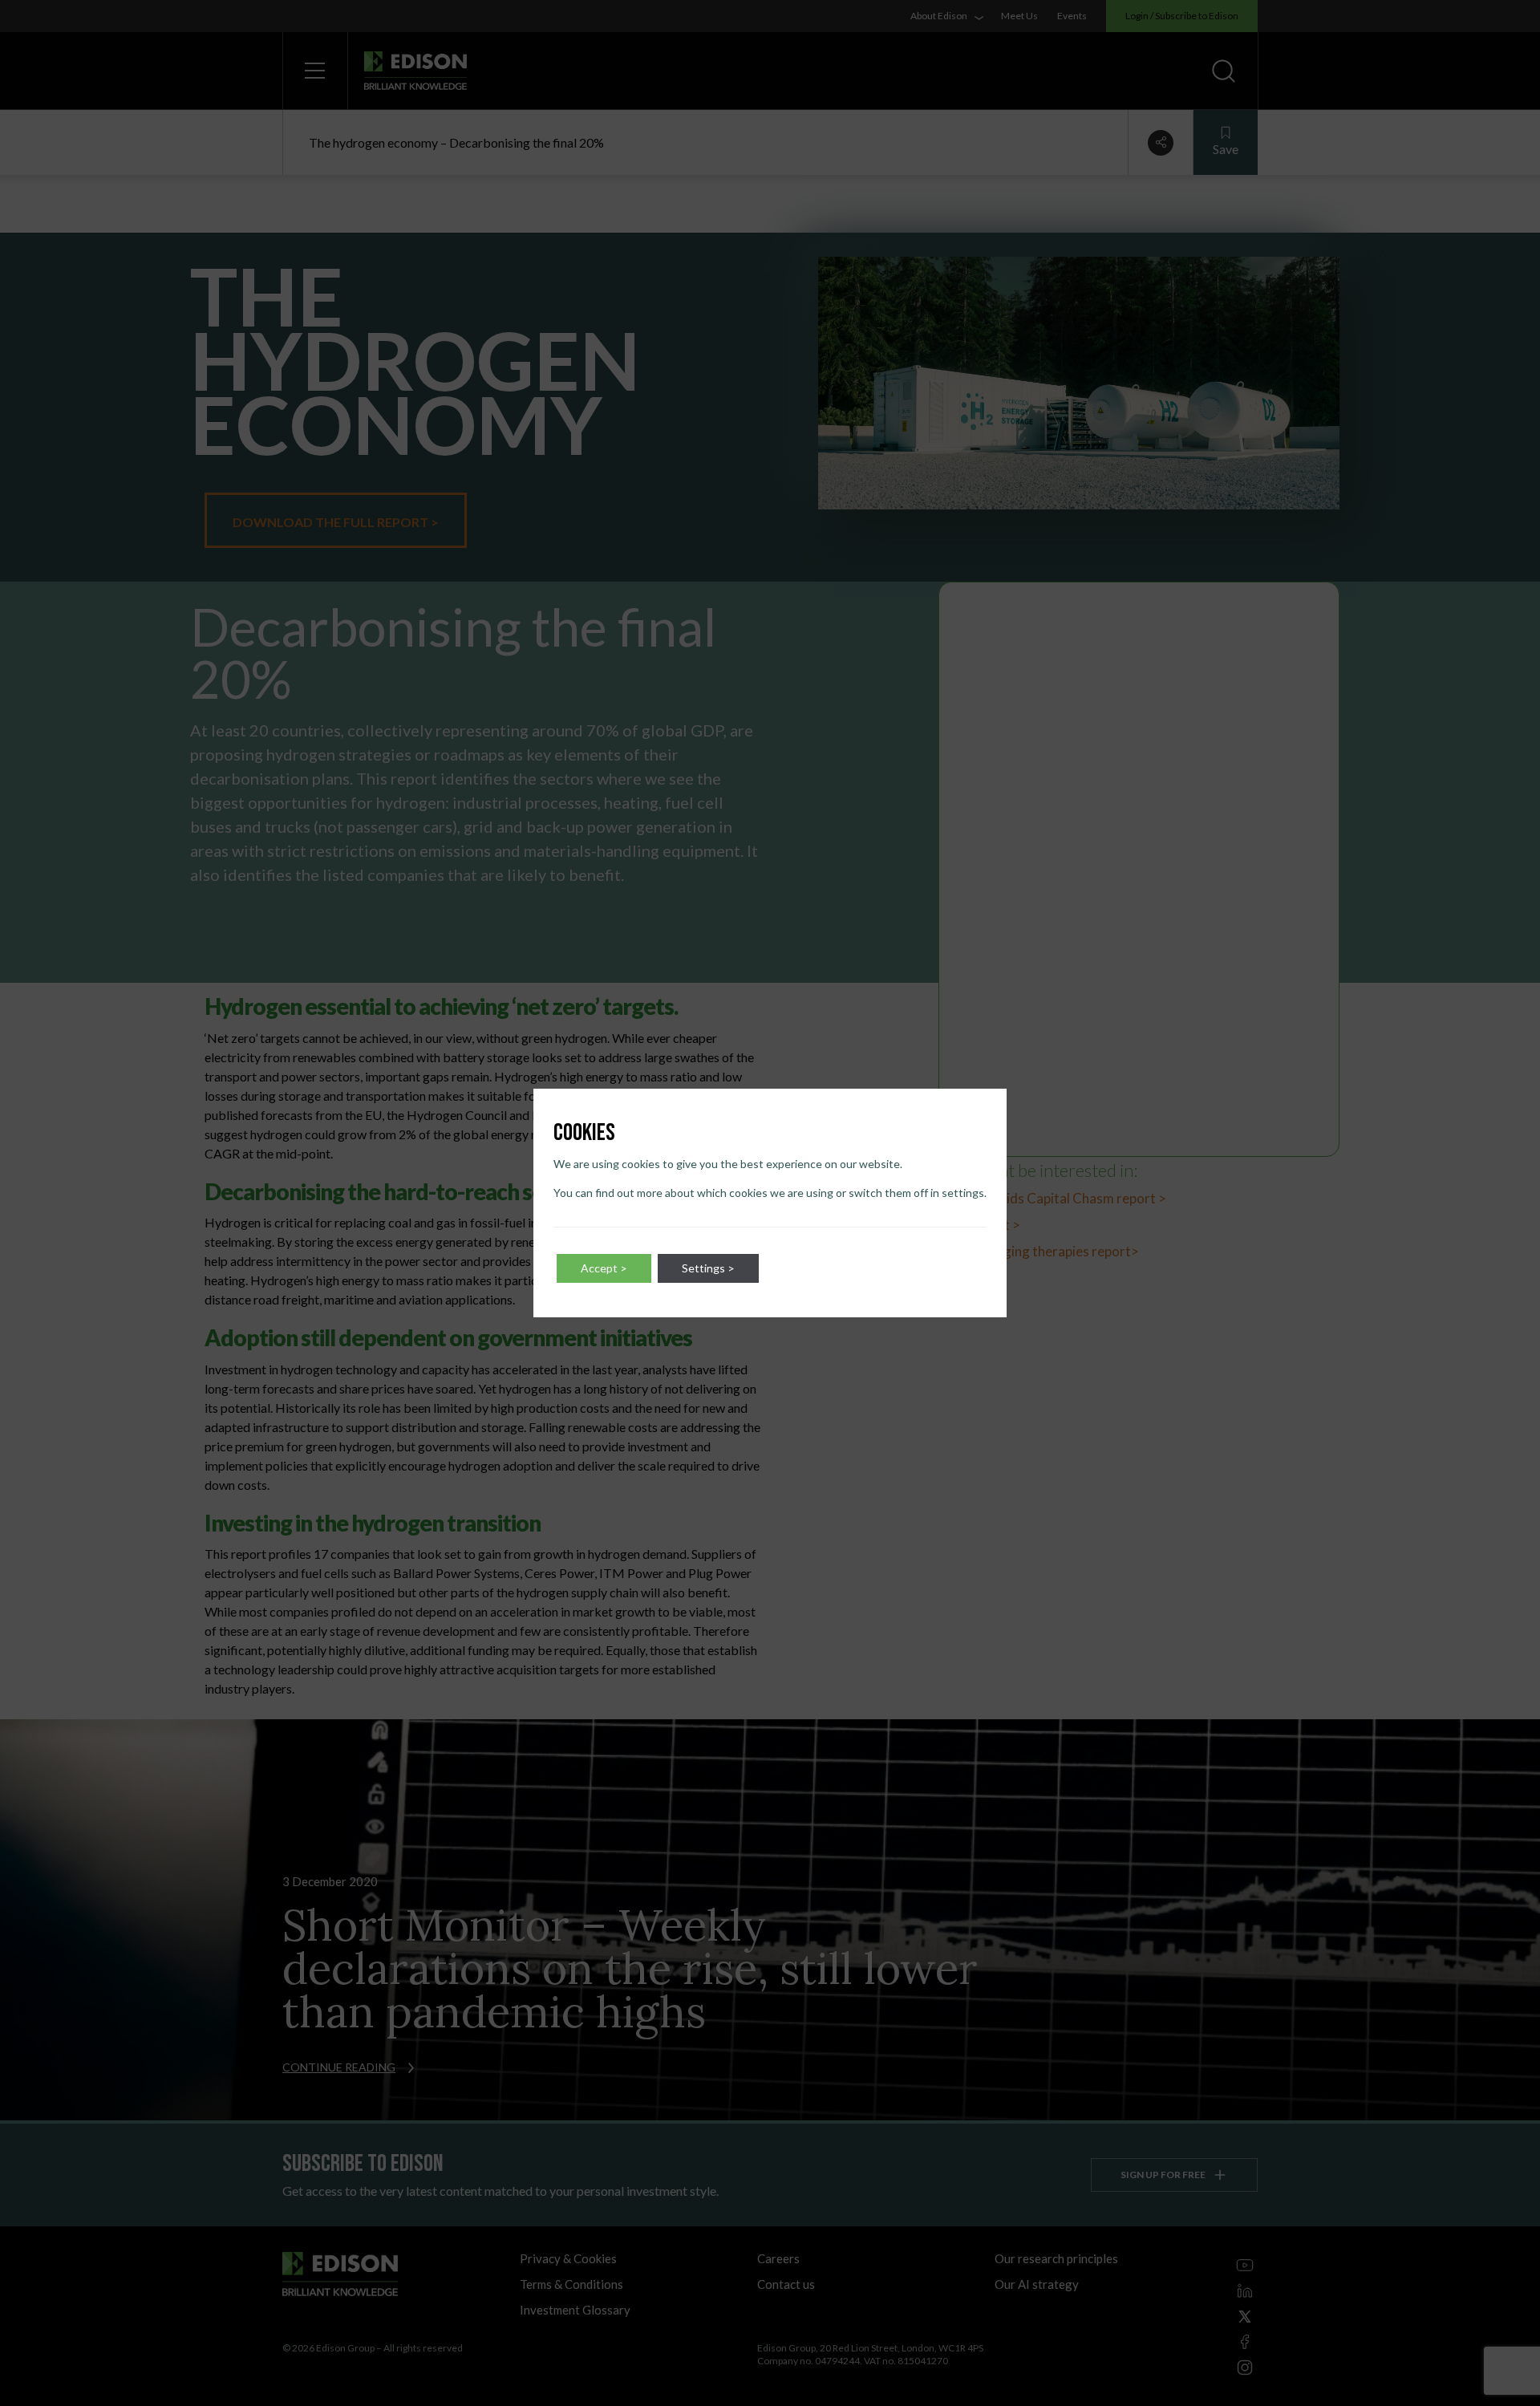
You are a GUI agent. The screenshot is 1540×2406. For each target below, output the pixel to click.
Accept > (604, 1268)
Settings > (708, 1268)
